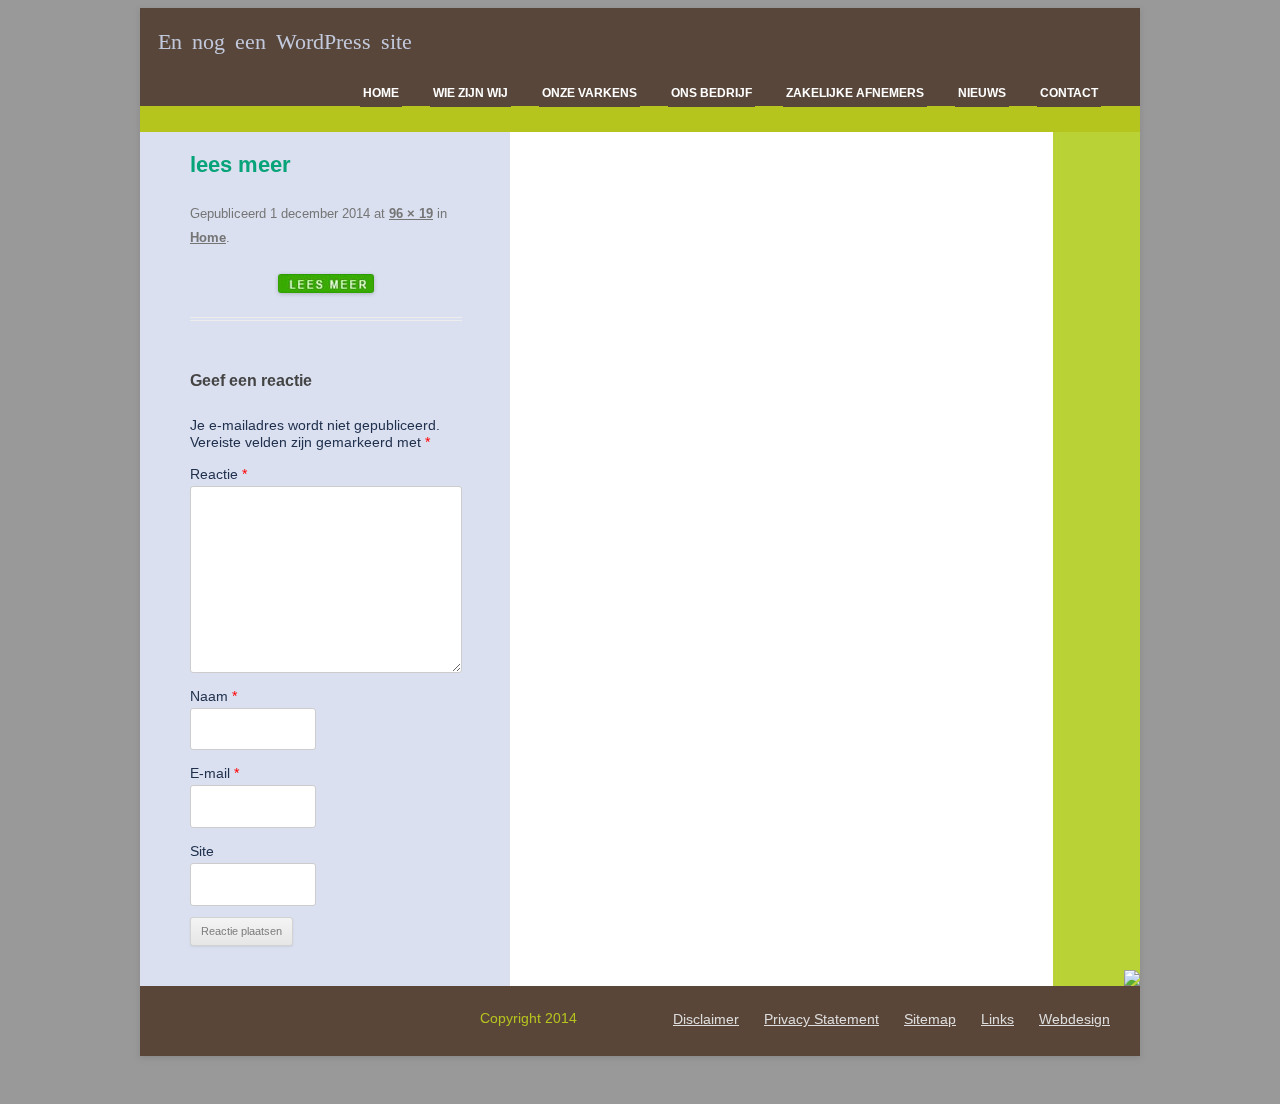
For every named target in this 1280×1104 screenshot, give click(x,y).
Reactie (218, 474)
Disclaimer (706, 1019)
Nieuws (982, 93)
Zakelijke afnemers (855, 93)
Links (997, 1019)
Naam (213, 696)
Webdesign (1074, 1019)
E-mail (214, 773)
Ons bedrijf (711, 93)
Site (202, 851)
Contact (1069, 93)
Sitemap (930, 1019)
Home (381, 93)
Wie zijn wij (470, 93)
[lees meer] (326, 283)
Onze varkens (589, 93)
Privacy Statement (821, 1019)
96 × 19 (411, 213)
